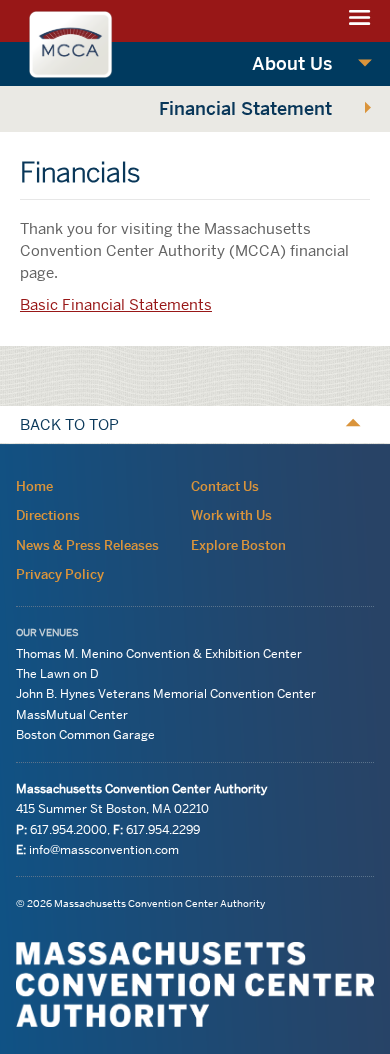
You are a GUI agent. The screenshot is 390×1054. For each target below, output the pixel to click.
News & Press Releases (87, 545)
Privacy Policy (60, 574)
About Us (292, 63)
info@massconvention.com (104, 849)
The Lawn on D (57, 673)
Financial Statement (245, 108)
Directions (48, 515)
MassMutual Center (72, 714)
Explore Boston (238, 545)
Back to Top (69, 425)
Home (34, 486)
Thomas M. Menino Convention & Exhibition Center (159, 653)
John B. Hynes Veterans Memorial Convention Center (166, 694)
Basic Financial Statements (116, 305)
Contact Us (225, 486)
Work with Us (231, 515)
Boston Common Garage (85, 734)
